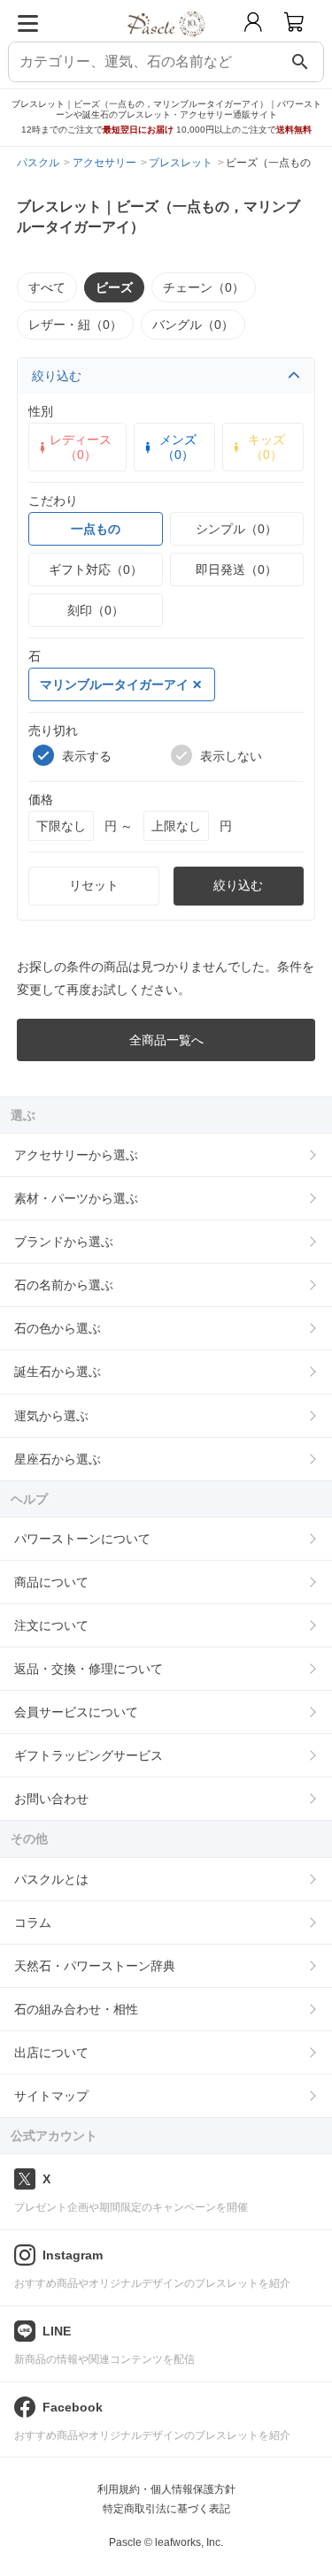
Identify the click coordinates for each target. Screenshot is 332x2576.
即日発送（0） (236, 569)
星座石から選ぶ (58, 1459)
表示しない (231, 756)
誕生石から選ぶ (58, 1372)
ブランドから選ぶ (64, 1242)
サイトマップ (51, 2096)
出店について (51, 2052)
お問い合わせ (51, 1799)
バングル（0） (193, 325)
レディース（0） (81, 447)
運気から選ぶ (51, 1416)
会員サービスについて (76, 1712)
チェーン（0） (204, 287)
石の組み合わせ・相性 (76, 2009)
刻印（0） (96, 610)
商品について (51, 1582)
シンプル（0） (236, 529)
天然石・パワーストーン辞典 (95, 1966)
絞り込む (57, 376)
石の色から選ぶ (58, 1328)
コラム (33, 1922)
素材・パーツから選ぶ (76, 1198)
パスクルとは (51, 1879)
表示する (87, 756)
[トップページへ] (166, 43)
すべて (47, 287)
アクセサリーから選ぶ (76, 1155)
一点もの (96, 529)
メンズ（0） (178, 447)
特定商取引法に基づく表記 (166, 2509)
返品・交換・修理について (89, 1669)
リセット (94, 885)
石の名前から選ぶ (64, 1285)
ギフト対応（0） (96, 569)
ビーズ (114, 287)
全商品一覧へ (166, 1040)
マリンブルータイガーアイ (114, 684)
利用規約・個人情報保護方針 (166, 2489)
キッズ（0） (266, 447)
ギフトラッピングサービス (89, 1755)
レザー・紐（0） (75, 325)
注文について (51, 1625)
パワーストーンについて (82, 1539)
